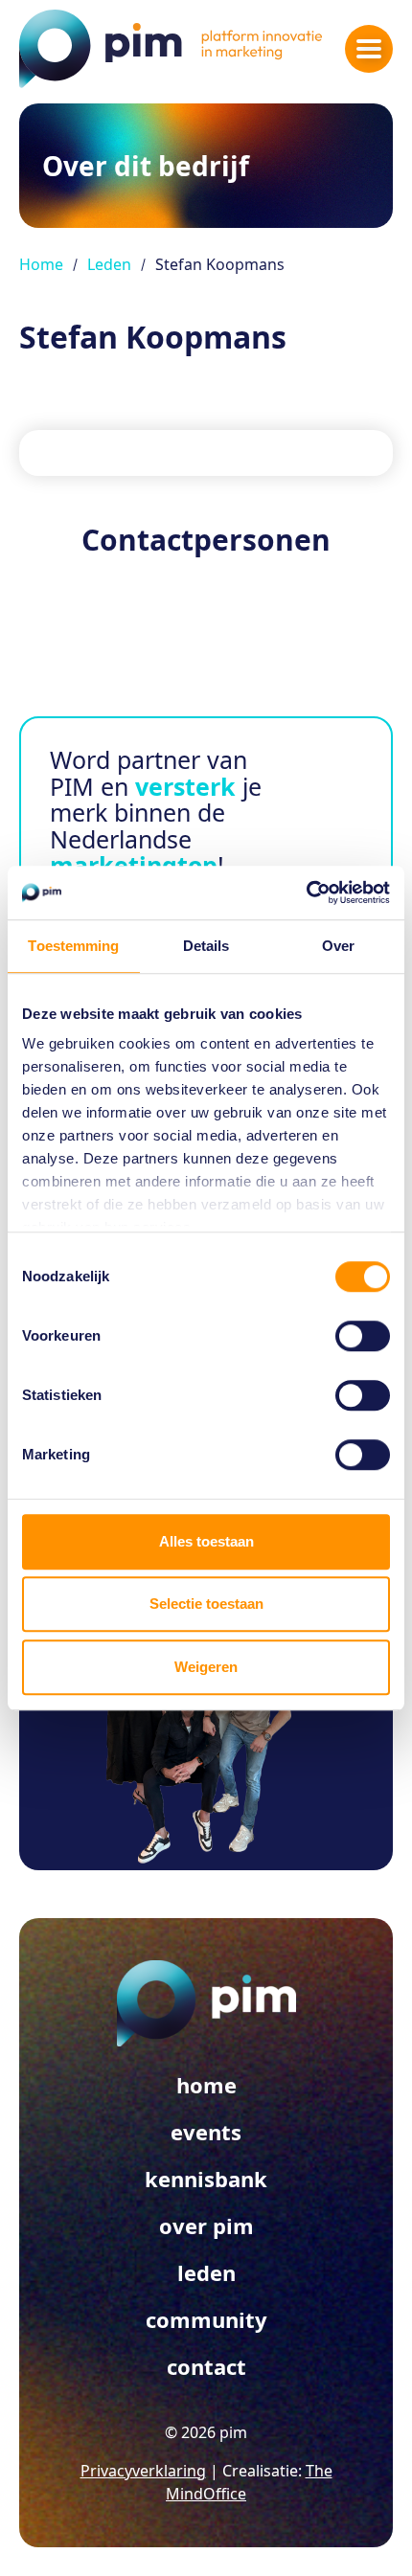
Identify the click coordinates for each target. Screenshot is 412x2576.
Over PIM (206, 2226)
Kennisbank (206, 2179)
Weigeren (206, 1667)
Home (41, 264)
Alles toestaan (206, 1541)
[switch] (363, 1336)
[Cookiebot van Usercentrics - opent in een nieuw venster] (306, 893)
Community (206, 2319)
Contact (206, 2366)
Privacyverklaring (143, 2471)
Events (206, 2132)
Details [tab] (206, 946)
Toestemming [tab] (73, 946)
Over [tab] (338, 946)
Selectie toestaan (206, 1604)
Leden (109, 264)
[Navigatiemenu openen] (369, 49)
